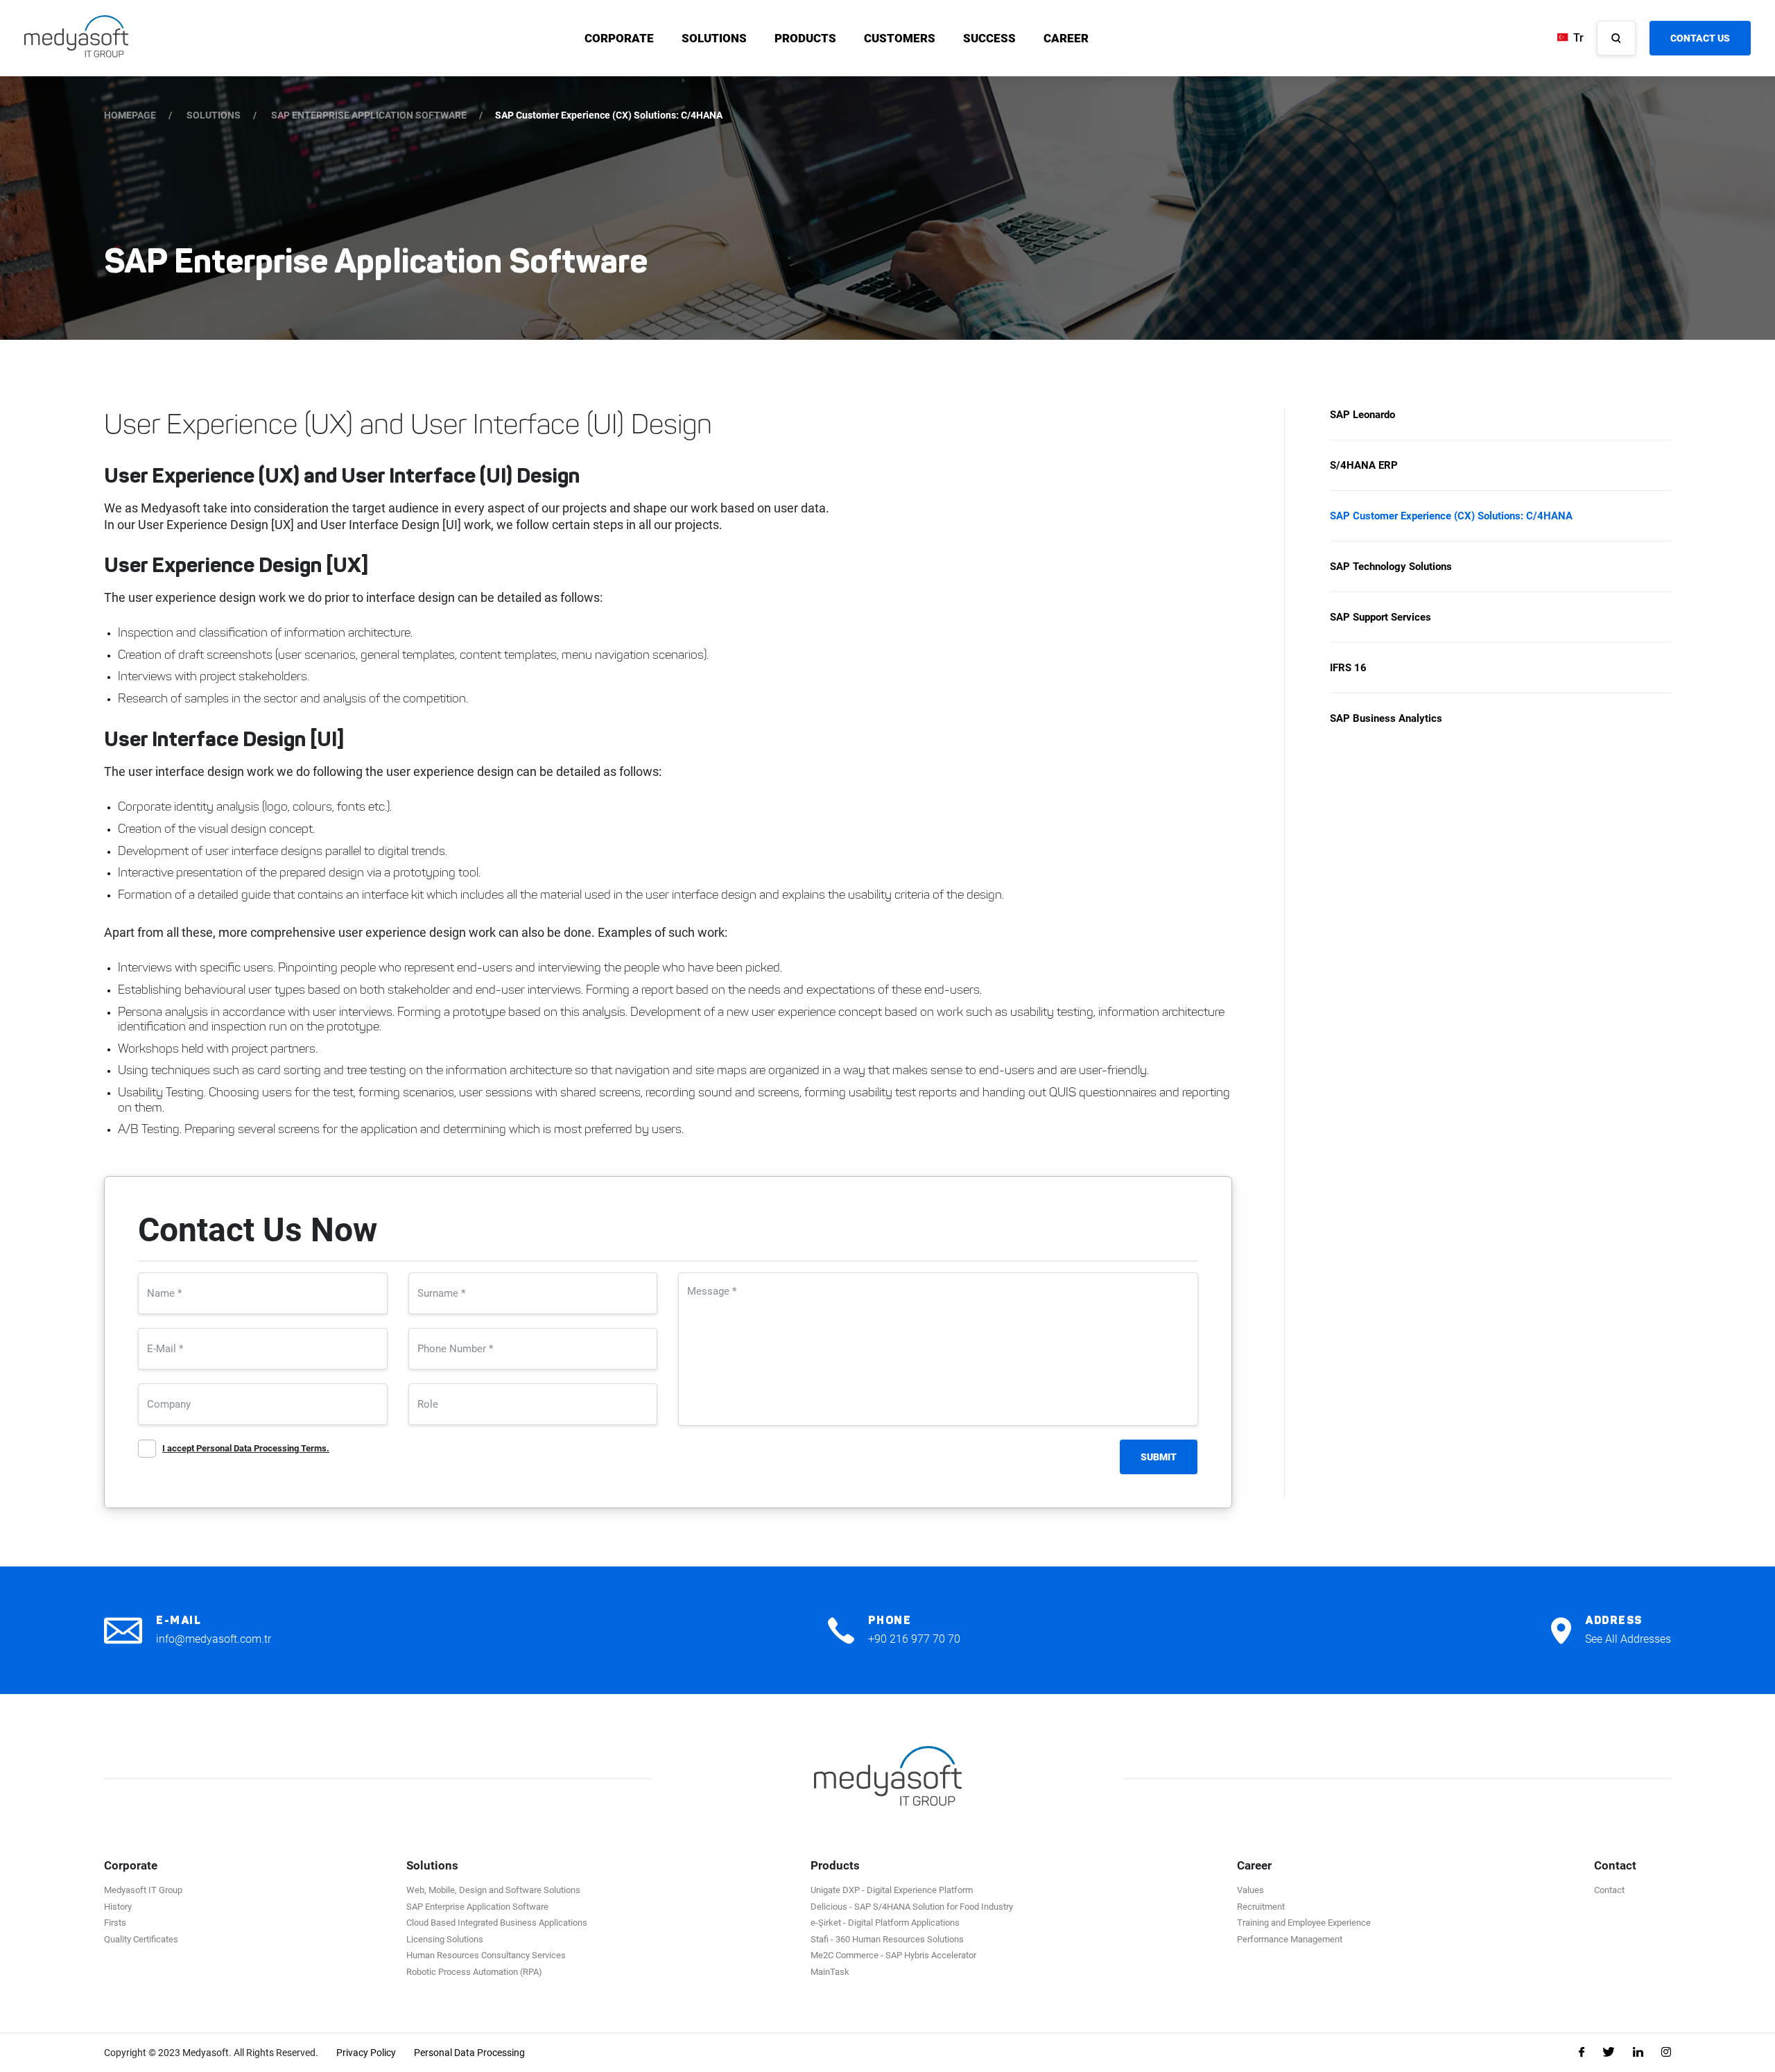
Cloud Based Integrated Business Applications (497, 1923)
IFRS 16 (1348, 668)
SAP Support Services (1380, 617)
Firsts (115, 1923)
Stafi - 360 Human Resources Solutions (887, 1939)
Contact (1609, 1890)
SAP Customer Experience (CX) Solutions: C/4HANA (1451, 516)
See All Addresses (1628, 1639)
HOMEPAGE (130, 115)
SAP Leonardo (1362, 415)
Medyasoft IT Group (143, 1890)
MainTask (830, 1972)
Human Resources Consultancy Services (486, 1955)
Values (1250, 1890)
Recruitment (1261, 1907)
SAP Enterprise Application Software (477, 1907)
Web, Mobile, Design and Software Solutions (493, 1890)
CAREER (1066, 38)
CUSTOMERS (900, 38)
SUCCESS (989, 38)
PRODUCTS (805, 38)
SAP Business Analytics (1386, 718)
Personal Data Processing (469, 2053)
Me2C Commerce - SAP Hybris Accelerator (893, 1955)
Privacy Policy (366, 2053)
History (118, 1907)
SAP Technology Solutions (1391, 567)
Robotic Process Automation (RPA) (474, 1972)
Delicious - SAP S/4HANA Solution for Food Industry (912, 1907)
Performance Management (1290, 1939)
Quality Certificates (141, 1939)
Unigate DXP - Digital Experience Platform (892, 1890)
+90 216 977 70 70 (914, 1639)
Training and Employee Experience (1304, 1923)
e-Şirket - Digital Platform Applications (885, 1923)
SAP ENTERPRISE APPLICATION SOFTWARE (369, 115)
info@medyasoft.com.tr (214, 1639)
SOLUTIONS (714, 38)
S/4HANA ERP (1364, 465)
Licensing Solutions (445, 1939)
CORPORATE (619, 38)
